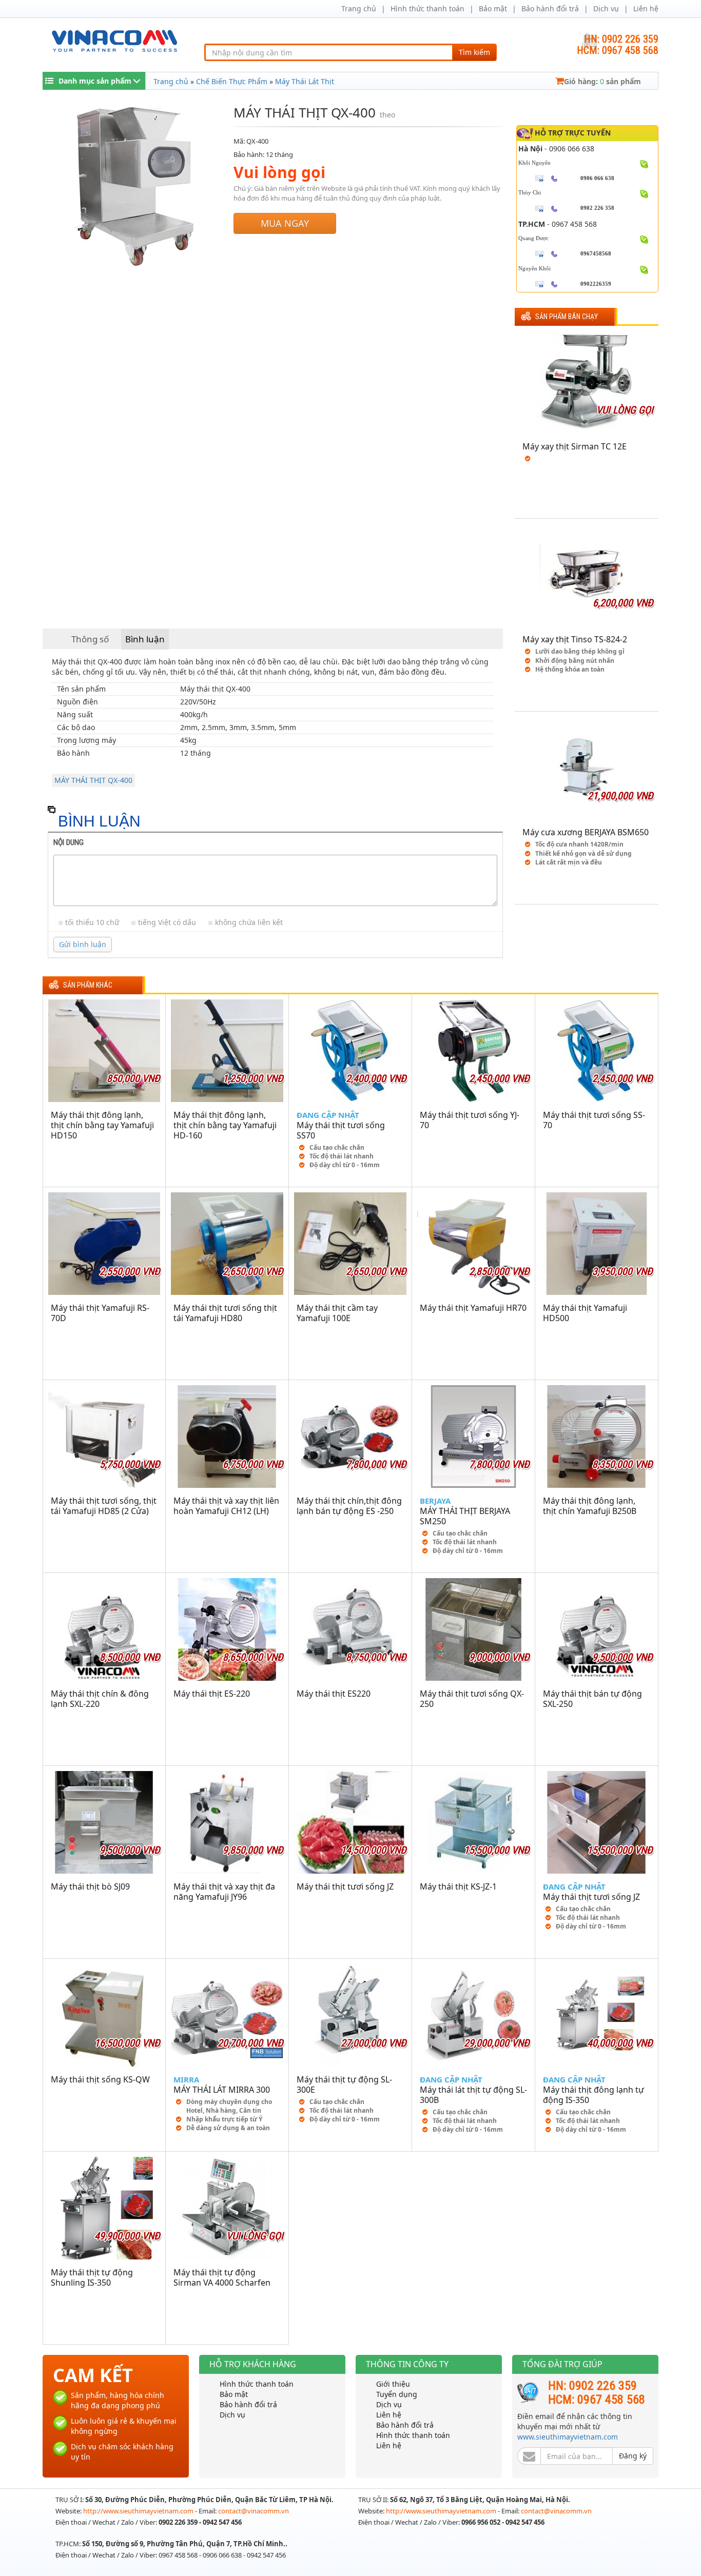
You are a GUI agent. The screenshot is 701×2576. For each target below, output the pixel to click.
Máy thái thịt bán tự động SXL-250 (592, 1699)
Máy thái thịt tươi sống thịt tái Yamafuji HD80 (225, 1313)
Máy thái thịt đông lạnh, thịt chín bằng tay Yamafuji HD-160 (225, 1125)
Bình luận (145, 639)
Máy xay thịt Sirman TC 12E (575, 446)
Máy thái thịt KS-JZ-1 (458, 1886)
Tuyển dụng (397, 2394)
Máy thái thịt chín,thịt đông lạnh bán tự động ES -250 (349, 1506)
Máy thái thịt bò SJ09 (90, 1886)
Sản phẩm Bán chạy (567, 317)
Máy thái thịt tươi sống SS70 (341, 1130)
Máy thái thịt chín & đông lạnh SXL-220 (100, 1699)
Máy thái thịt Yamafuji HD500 (585, 1313)
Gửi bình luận (83, 944)
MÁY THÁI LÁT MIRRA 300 (222, 2090)
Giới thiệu (393, 2384)
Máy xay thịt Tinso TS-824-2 (575, 639)
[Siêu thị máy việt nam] (114, 40)
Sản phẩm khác (88, 985)
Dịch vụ (606, 8)
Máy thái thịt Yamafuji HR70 (473, 1308)
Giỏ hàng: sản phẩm (602, 81)
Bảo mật (493, 8)
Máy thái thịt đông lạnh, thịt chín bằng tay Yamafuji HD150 (102, 1125)
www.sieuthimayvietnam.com (568, 2437)
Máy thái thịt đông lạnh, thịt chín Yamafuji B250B (590, 1506)
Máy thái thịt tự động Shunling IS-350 (92, 2277)
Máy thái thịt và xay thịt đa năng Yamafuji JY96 (224, 1892)
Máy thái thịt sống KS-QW (100, 2079)
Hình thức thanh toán (427, 8)
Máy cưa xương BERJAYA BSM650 (586, 832)
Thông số (90, 639)
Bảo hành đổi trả (550, 8)
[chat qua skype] (644, 163)
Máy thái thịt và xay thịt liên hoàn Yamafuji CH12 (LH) (226, 1506)
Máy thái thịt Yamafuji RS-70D (100, 1313)
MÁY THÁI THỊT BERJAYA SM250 (465, 1516)
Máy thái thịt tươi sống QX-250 (472, 1699)
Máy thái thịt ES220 (334, 1694)
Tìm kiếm (474, 52)
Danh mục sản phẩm (95, 81)
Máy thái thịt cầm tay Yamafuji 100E (337, 1313)
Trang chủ (359, 8)
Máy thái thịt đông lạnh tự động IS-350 (593, 2095)
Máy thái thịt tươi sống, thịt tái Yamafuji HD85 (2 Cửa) (104, 1506)
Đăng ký (633, 2456)
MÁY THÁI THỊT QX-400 (93, 780)
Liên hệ (646, 8)
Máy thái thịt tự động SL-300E (344, 2085)
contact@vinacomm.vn (254, 2511)
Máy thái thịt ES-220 (212, 1694)
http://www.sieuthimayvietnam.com (139, 2511)
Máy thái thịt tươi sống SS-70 (594, 1120)
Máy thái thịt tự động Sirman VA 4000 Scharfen (222, 2277)
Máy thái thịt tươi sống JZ (345, 1886)
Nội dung (69, 842)
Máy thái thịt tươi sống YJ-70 (470, 1120)
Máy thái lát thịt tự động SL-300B (473, 2095)
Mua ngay (285, 223)
